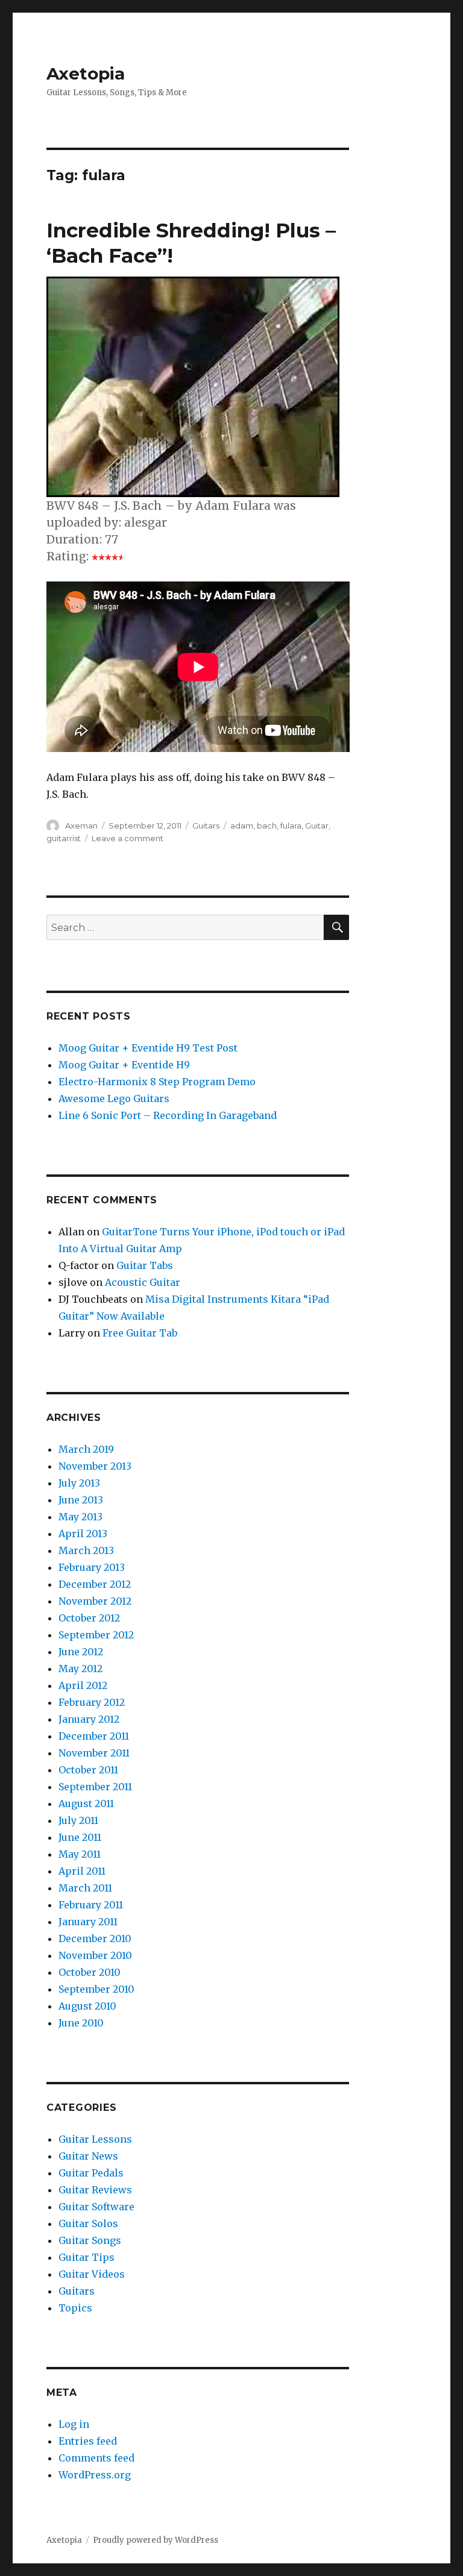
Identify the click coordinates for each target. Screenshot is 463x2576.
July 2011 (78, 1820)
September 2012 (96, 1635)
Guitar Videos (92, 2274)
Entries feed (88, 2441)
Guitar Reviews (95, 2190)
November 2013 (95, 1466)
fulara (291, 826)
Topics (75, 2308)
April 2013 (83, 1534)
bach (267, 826)
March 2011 (85, 1888)
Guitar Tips (87, 2257)
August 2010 (87, 2006)
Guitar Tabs (145, 1265)
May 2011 (80, 1854)
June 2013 (81, 1500)
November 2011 (94, 1753)
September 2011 (95, 1787)
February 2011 (91, 1905)
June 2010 (81, 2023)
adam (242, 826)
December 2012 (95, 1584)
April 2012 (83, 1685)
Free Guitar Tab (140, 1333)
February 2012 (92, 1702)
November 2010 (95, 1955)
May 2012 (80, 1669)
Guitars (206, 826)
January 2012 (89, 1719)
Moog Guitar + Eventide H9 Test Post (148, 1048)
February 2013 (92, 1567)
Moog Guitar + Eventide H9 (124, 1065)
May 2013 (80, 1517)
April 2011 (82, 1871)
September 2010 (96, 1989)
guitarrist (64, 838)
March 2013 (86, 1550)
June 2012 (81, 1652)
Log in (74, 2424)
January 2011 (88, 1922)
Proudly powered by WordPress (156, 2540)
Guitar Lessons (95, 2139)
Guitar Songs (90, 2240)
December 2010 (95, 1938)
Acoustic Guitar (143, 1282)
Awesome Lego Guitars (114, 1098)
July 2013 (79, 1483)
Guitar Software (96, 2207)
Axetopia (86, 74)
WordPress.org (95, 2475)
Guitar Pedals (91, 2173)
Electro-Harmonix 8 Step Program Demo (157, 1082)
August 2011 (86, 1804)
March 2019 (86, 1449)
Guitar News (88, 2156)
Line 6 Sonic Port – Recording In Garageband (168, 1115)
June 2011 (80, 1837)
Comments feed (96, 2458)
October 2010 (90, 1972)
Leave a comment (128, 838)
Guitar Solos (88, 2223)
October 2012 (89, 1618)
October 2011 (88, 1770)
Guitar (317, 826)
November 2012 (95, 1601)
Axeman (81, 826)
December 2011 (94, 1736)
